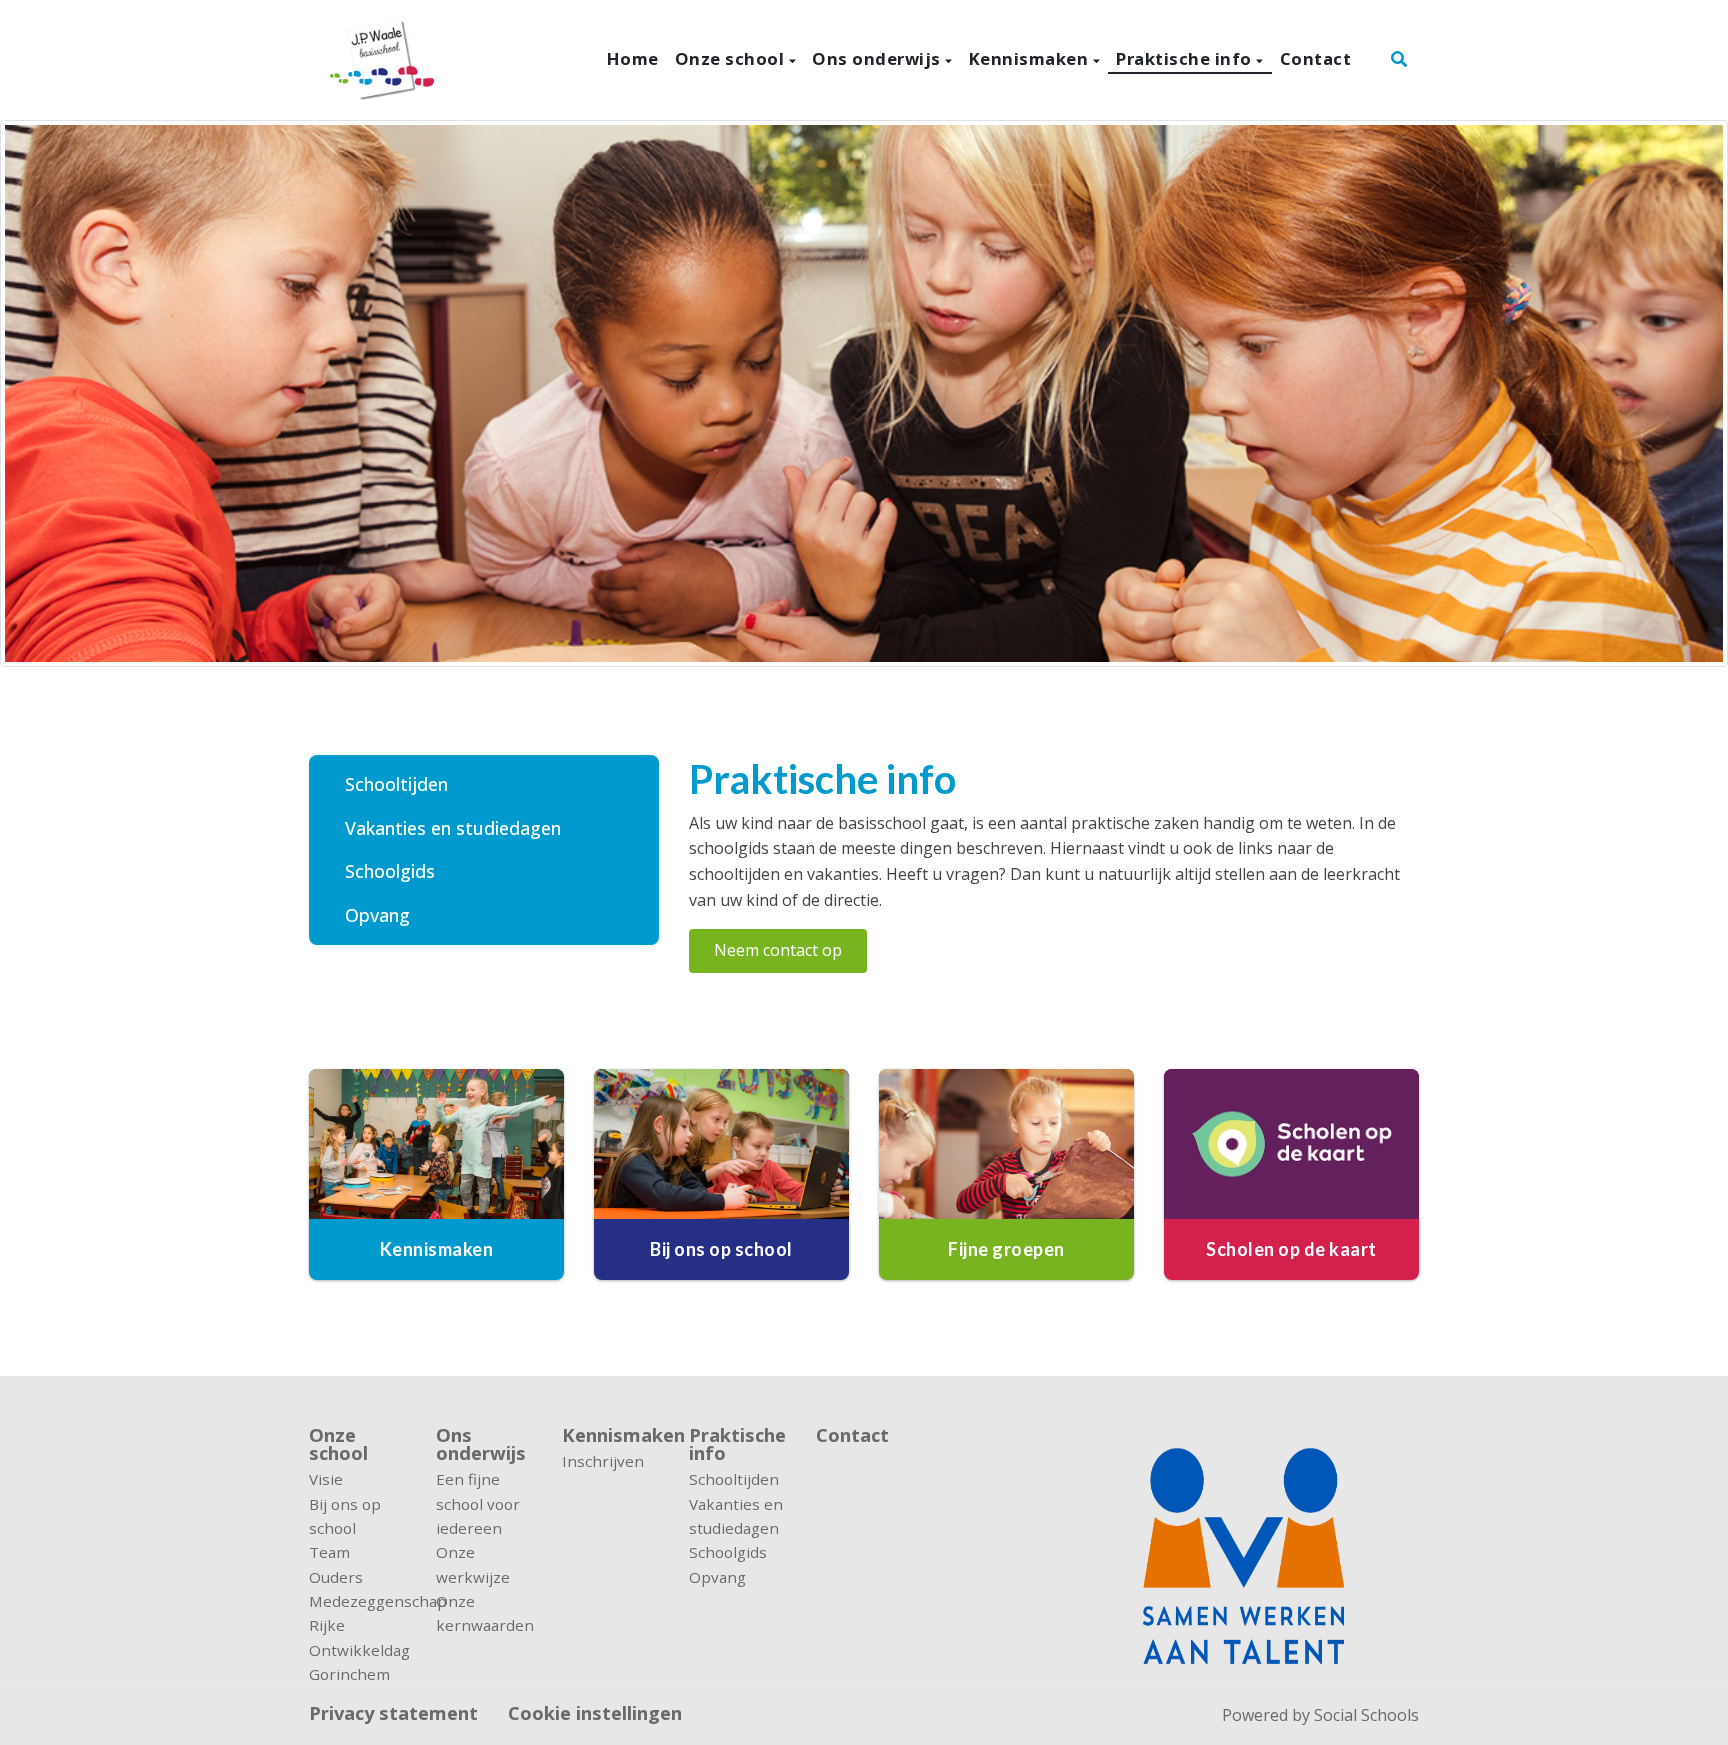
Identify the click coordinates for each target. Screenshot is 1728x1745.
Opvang (377, 915)
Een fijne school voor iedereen (478, 1503)
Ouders (336, 1577)
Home (633, 58)
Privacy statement (393, 1713)
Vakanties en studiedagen (453, 828)
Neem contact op (778, 950)
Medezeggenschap (357, 1601)
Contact (1316, 58)
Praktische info (1186, 58)
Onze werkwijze (473, 1564)
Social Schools (1366, 1715)
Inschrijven (603, 1461)
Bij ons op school (345, 1516)
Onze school (732, 58)
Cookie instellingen (595, 1713)
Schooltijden (396, 784)
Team (329, 1552)
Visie (326, 1479)
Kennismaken (1031, 58)
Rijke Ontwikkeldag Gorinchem (357, 1649)
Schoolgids (390, 871)
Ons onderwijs (878, 58)
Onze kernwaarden (484, 1613)
